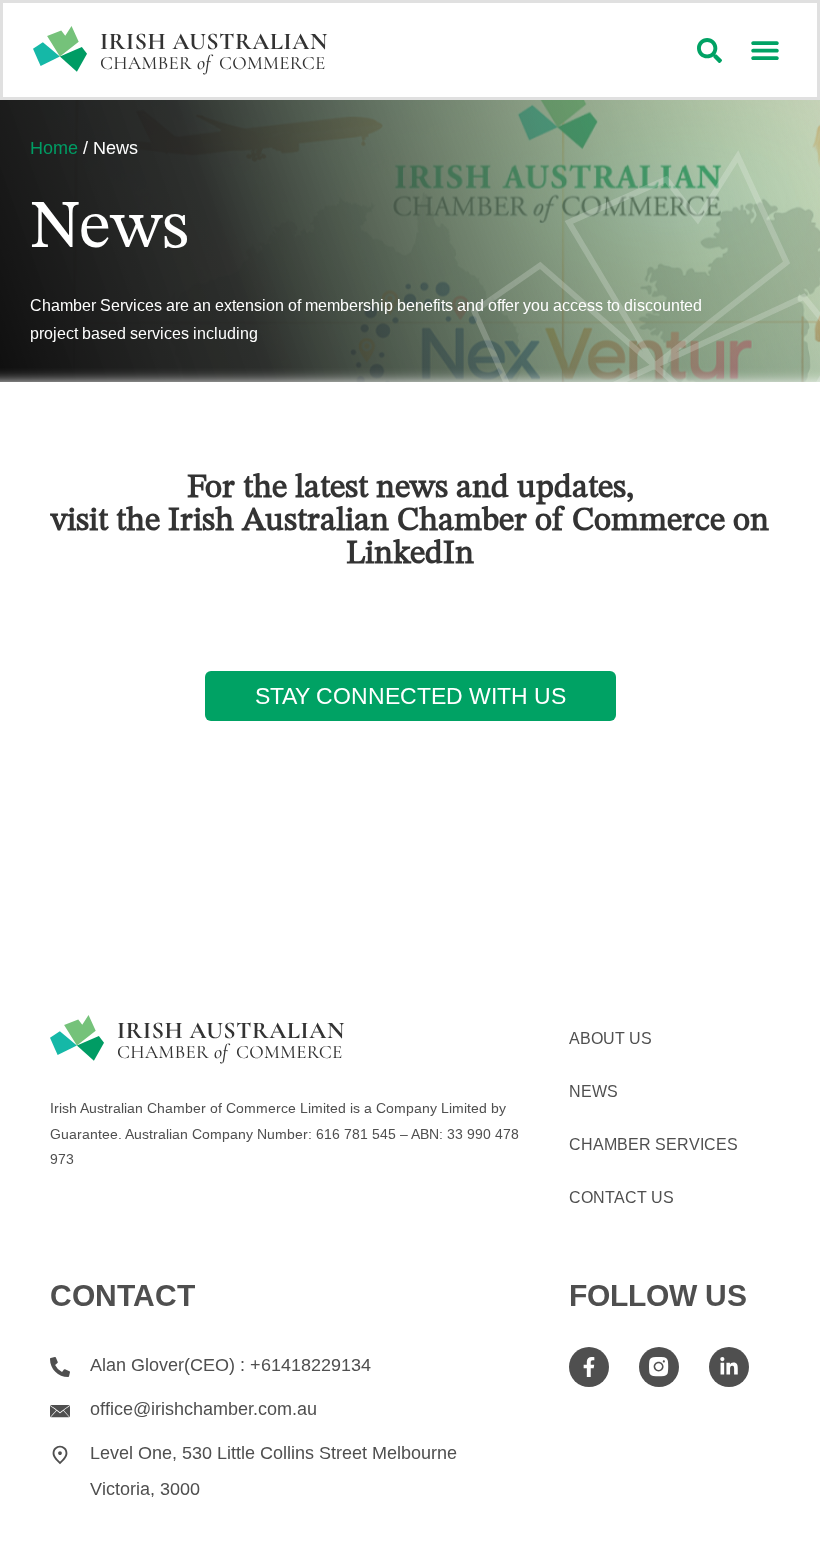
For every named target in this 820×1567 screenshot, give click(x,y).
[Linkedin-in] (729, 1367)
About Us (610, 1038)
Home (54, 148)
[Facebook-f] (589, 1367)
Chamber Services (653, 1144)
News (593, 1091)
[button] (764, 50)
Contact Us (621, 1197)
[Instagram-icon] (659, 1367)
